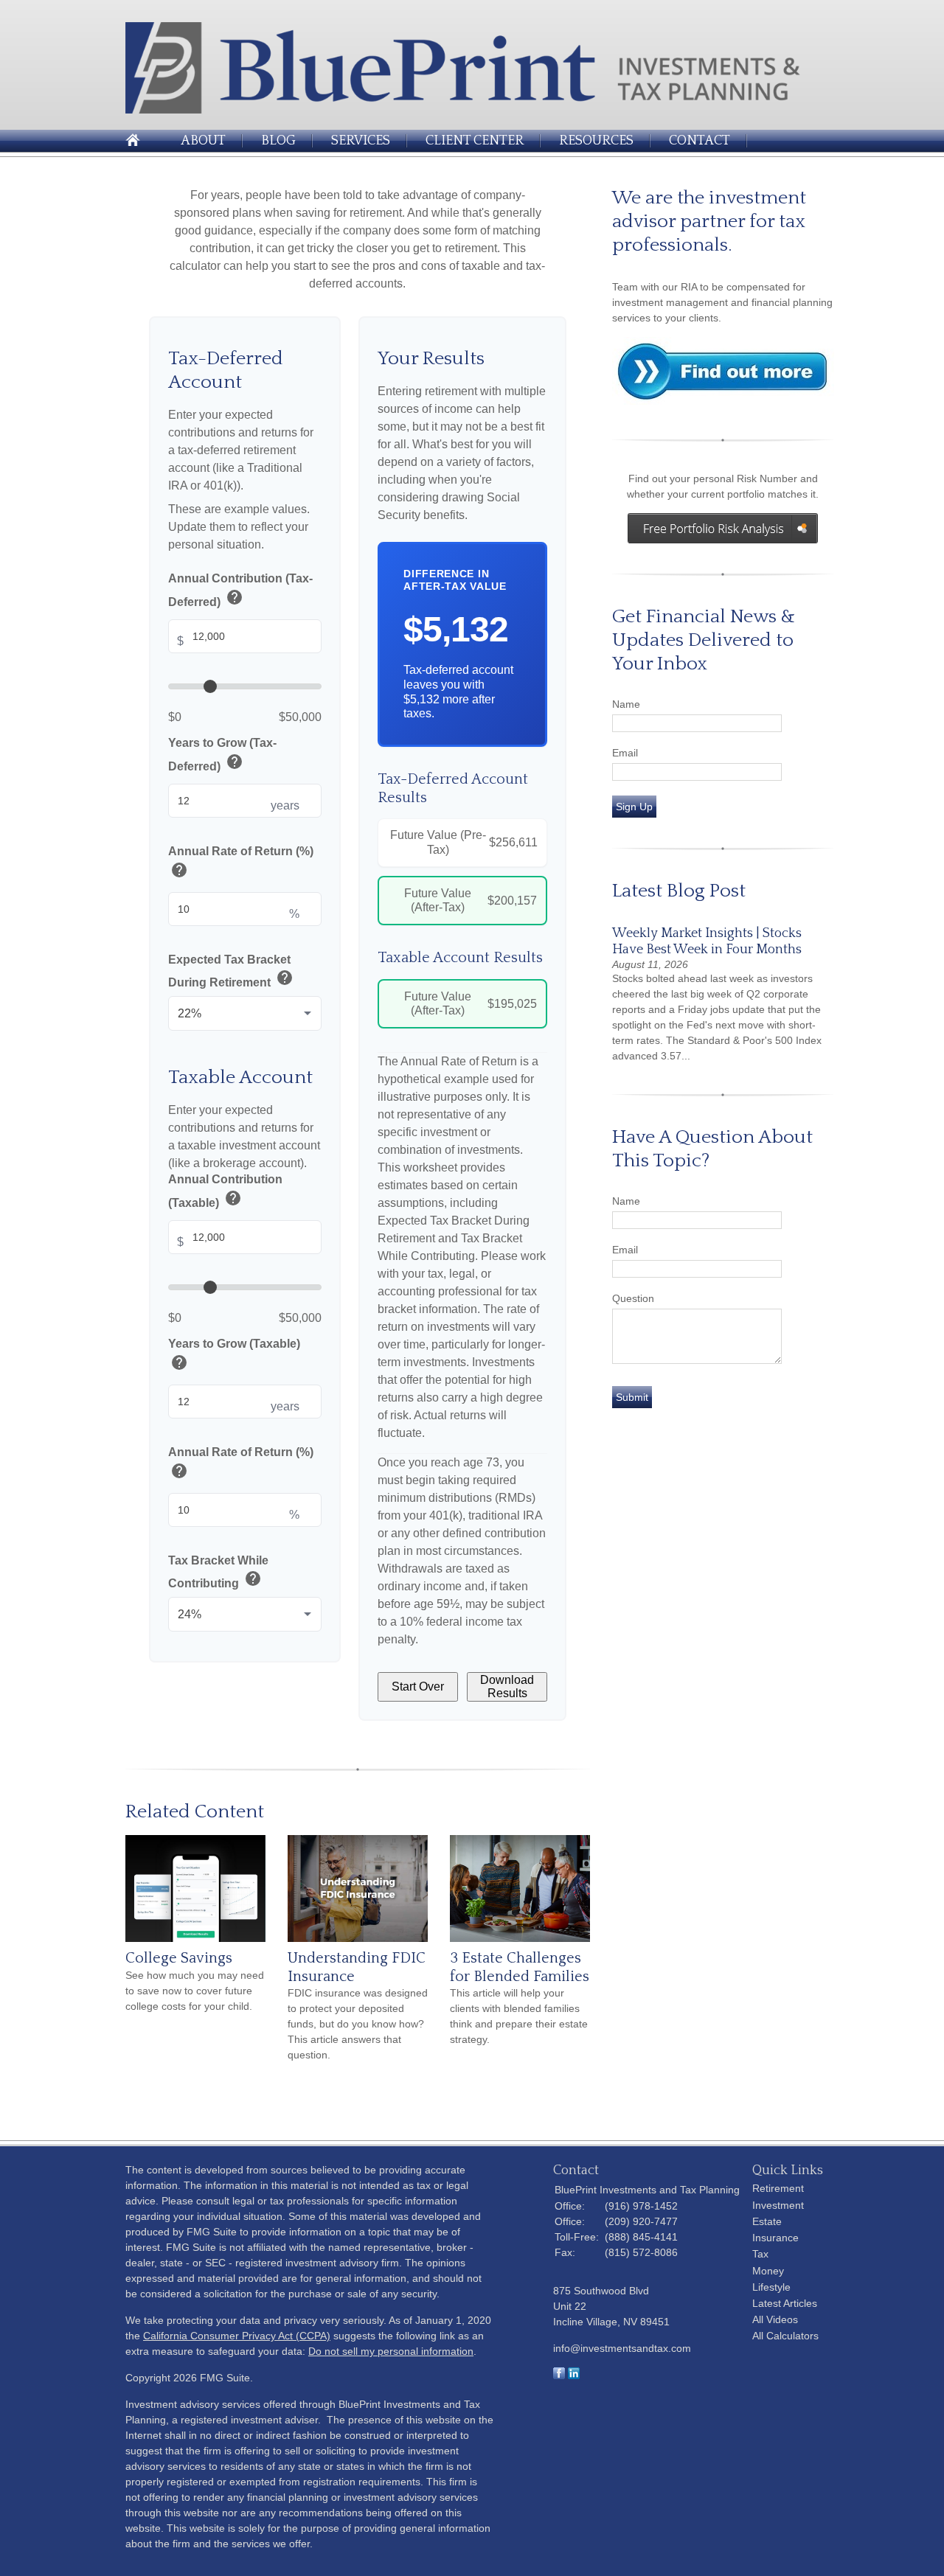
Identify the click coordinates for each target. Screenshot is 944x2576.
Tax (760, 2254)
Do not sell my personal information (391, 2351)
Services (361, 141)
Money (768, 2271)
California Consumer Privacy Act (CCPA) (237, 2336)
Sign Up (634, 807)
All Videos (775, 2319)
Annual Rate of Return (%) (241, 864)
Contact (700, 141)
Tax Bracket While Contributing (218, 1572)
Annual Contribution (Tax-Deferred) (240, 591)
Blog (278, 141)
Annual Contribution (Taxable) (225, 1192)
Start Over (418, 1686)
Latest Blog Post (679, 891)
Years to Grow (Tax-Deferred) (222, 755)
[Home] (472, 109)
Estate (767, 2221)
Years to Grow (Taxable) (234, 1356)
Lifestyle (771, 2287)
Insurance (775, 2238)
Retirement (778, 2188)
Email (625, 753)
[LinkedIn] (574, 2375)
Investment (778, 2205)
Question (633, 1298)
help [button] (235, 597)
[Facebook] (559, 2375)
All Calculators (785, 2336)
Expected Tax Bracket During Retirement (231, 971)
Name (626, 704)
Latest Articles (785, 2303)
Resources (596, 141)
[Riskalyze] (723, 528)
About (203, 141)
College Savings (179, 1958)
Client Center (475, 141)
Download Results (507, 1686)
